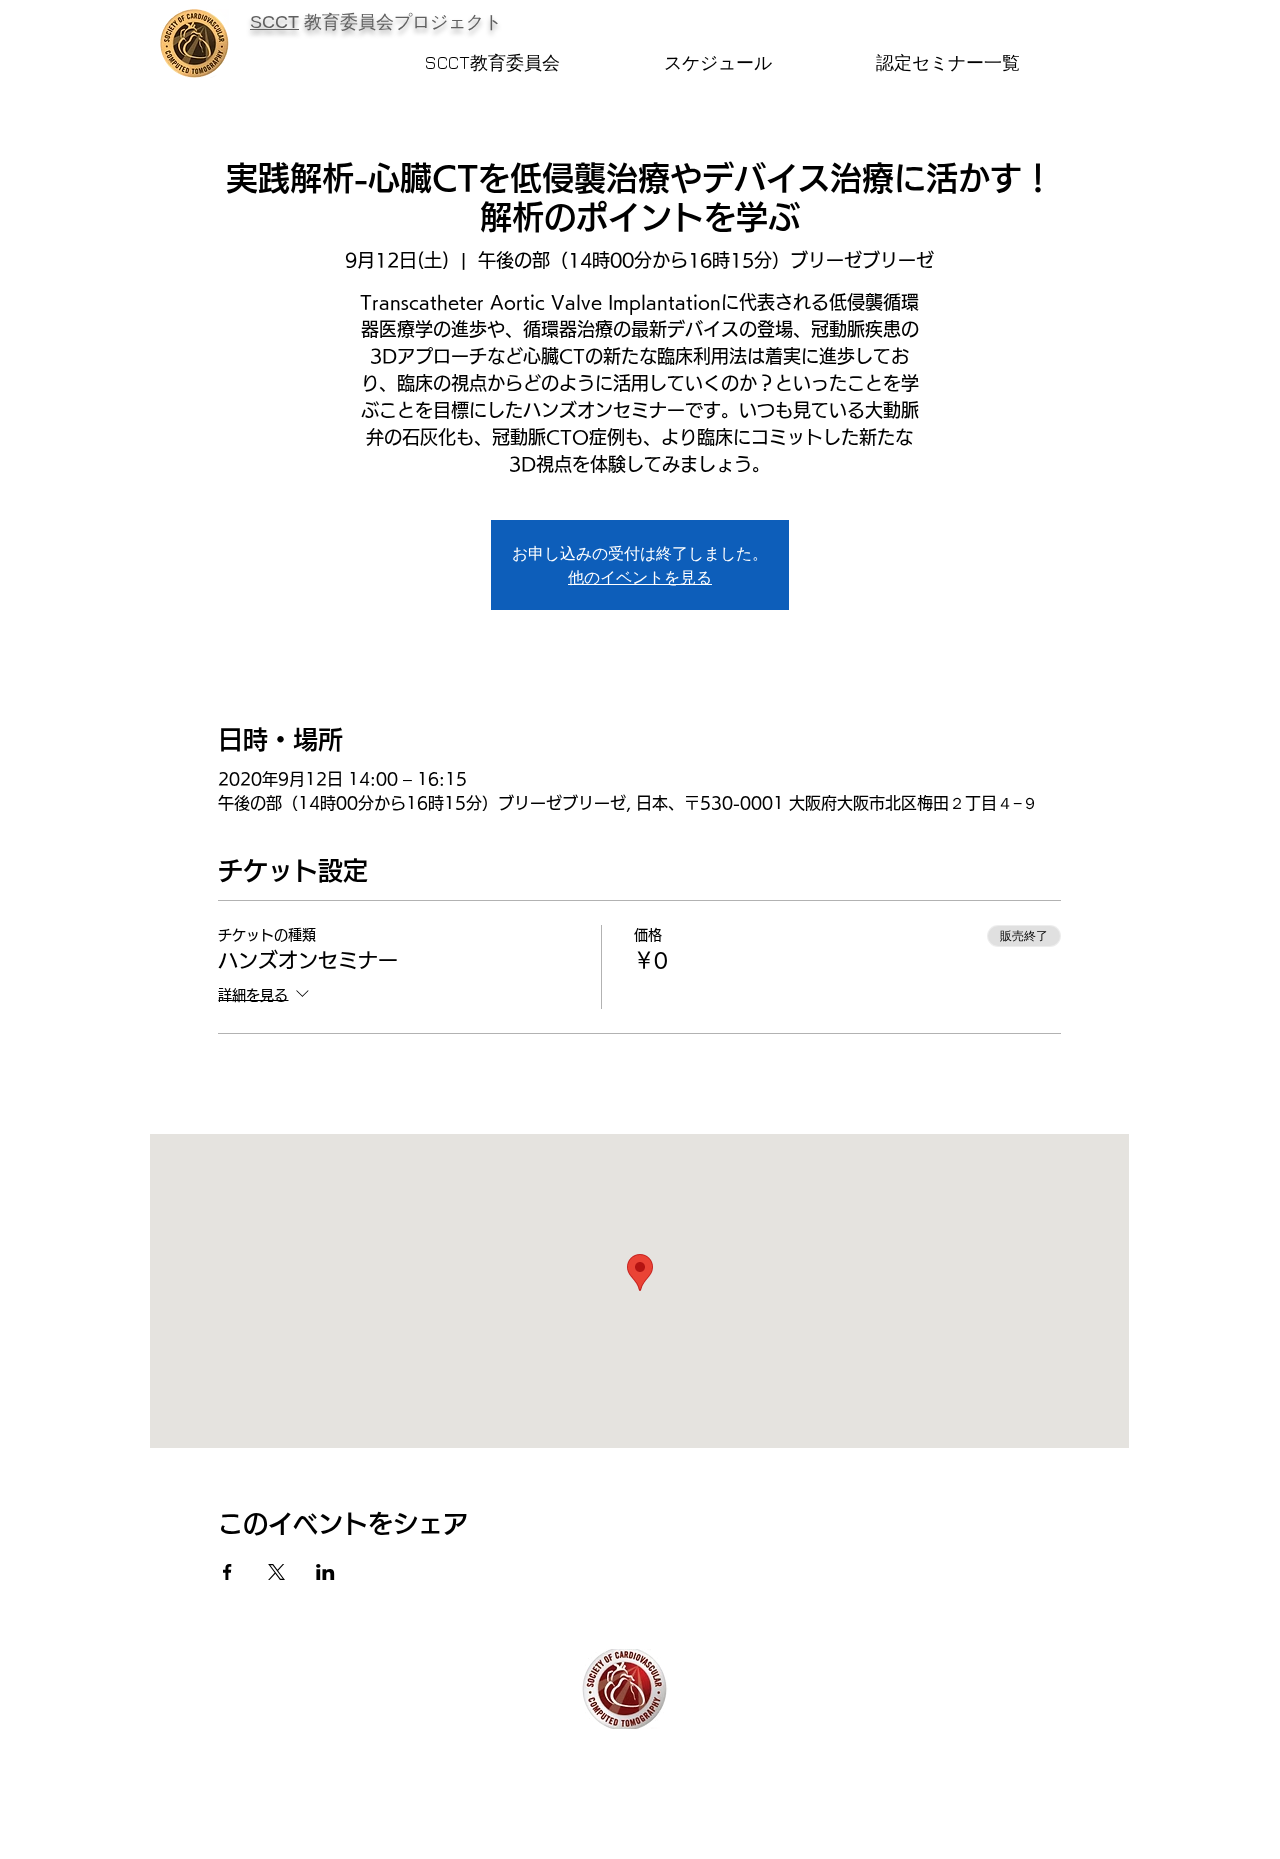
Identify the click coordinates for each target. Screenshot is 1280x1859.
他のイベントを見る (640, 577)
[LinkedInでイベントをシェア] (325, 1572)
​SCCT (274, 22)
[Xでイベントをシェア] (276, 1572)
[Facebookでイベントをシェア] (227, 1572)
